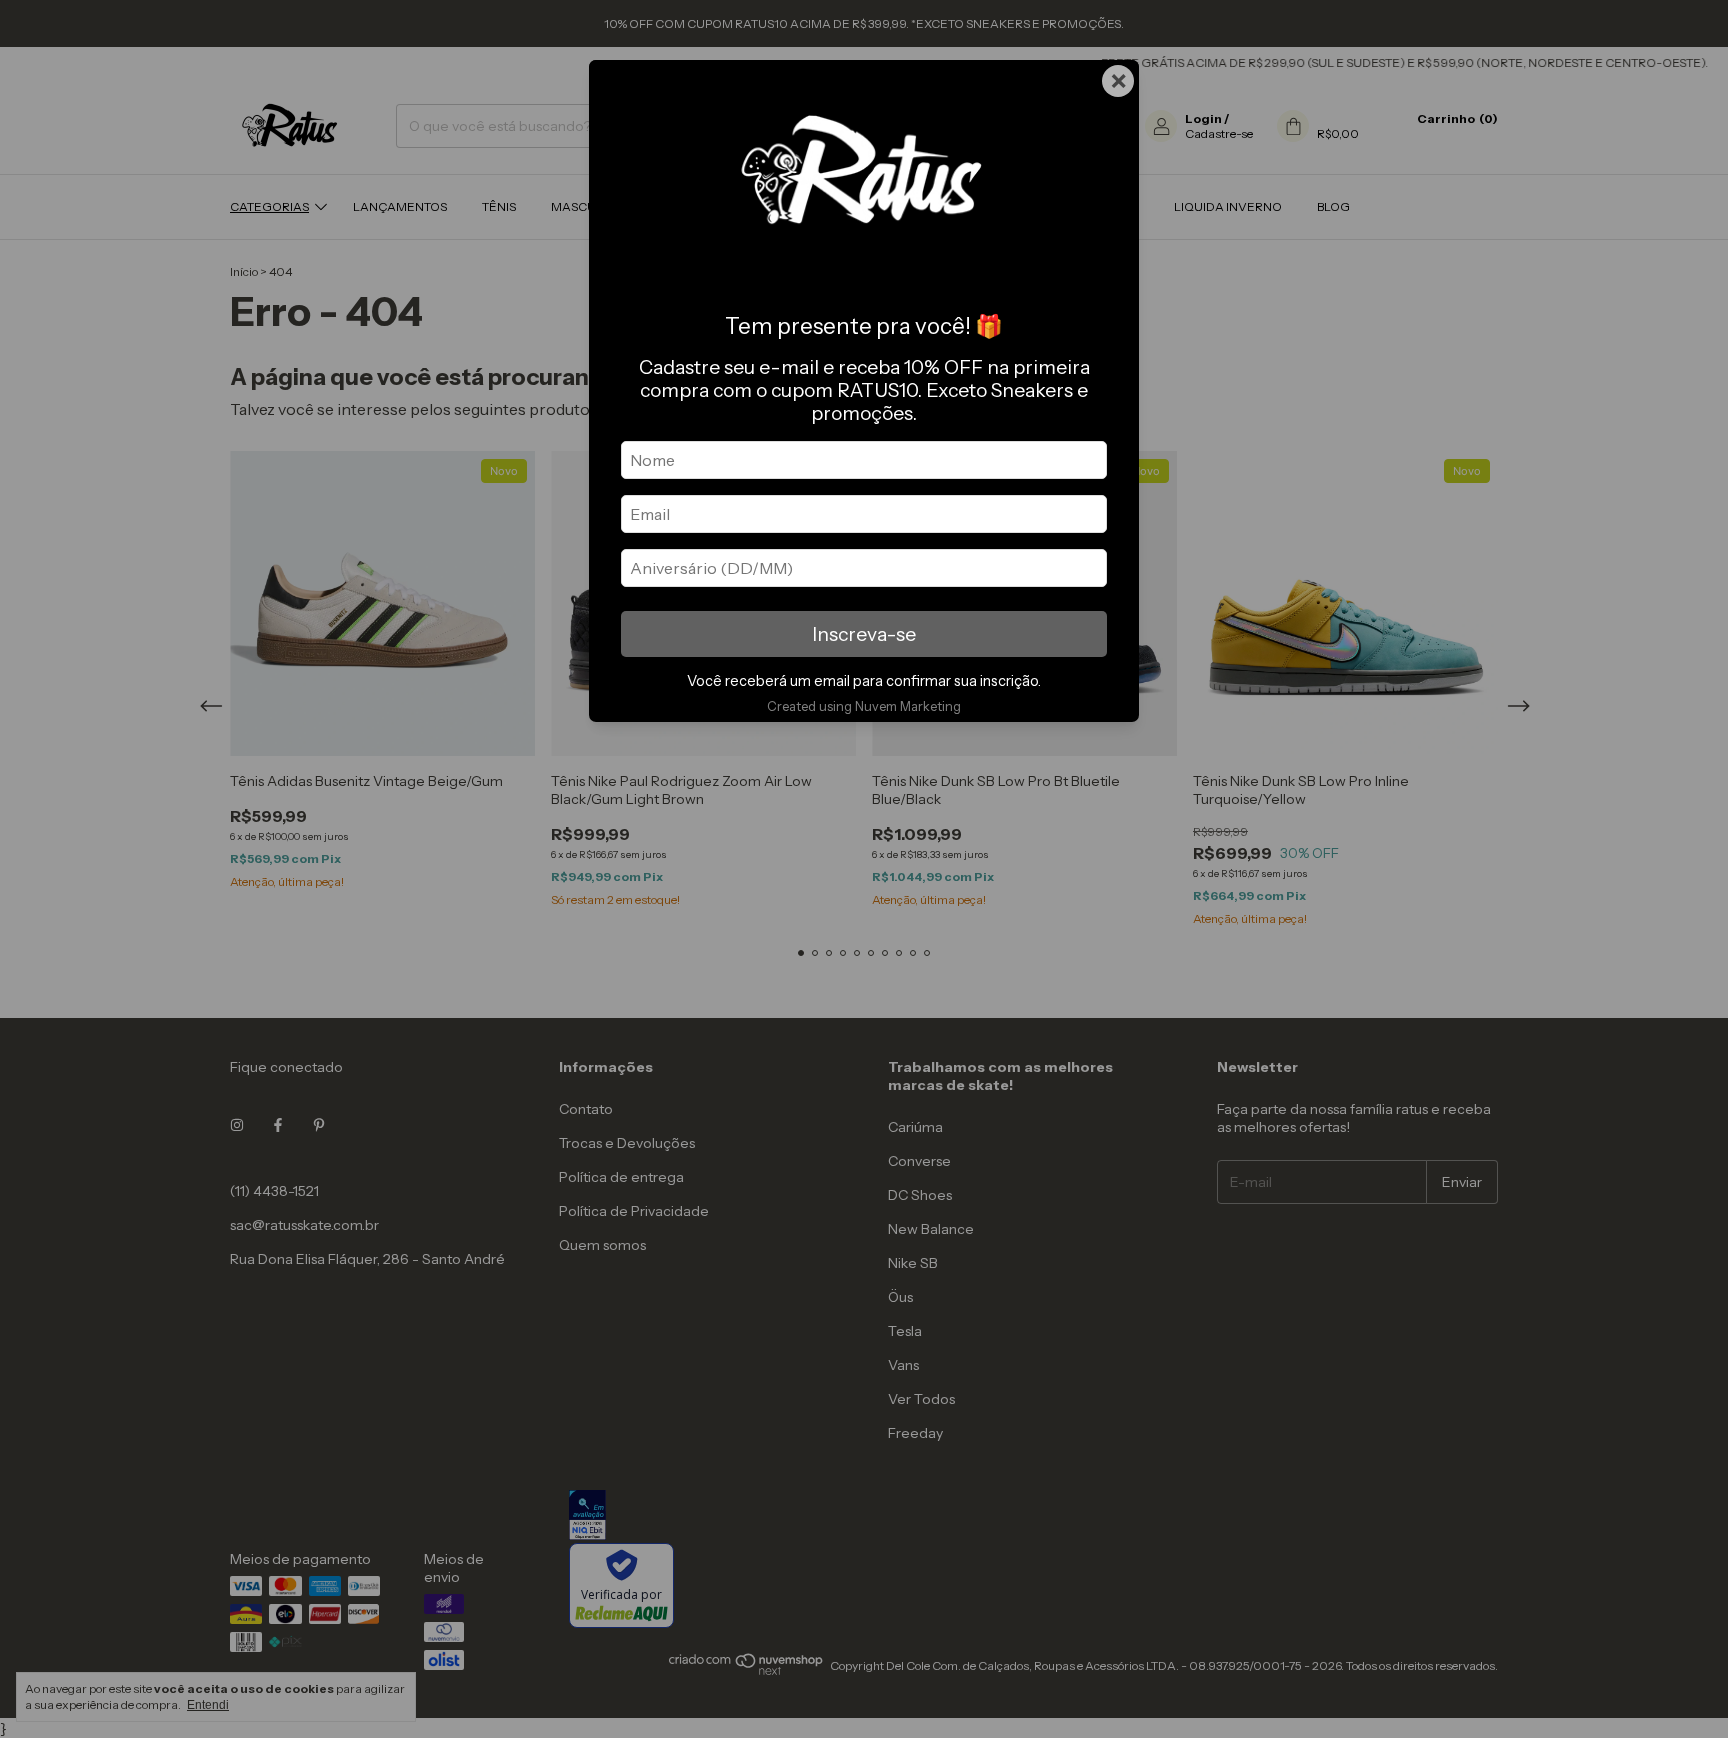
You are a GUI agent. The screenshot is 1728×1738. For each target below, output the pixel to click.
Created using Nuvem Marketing (864, 706)
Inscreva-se (864, 634)
